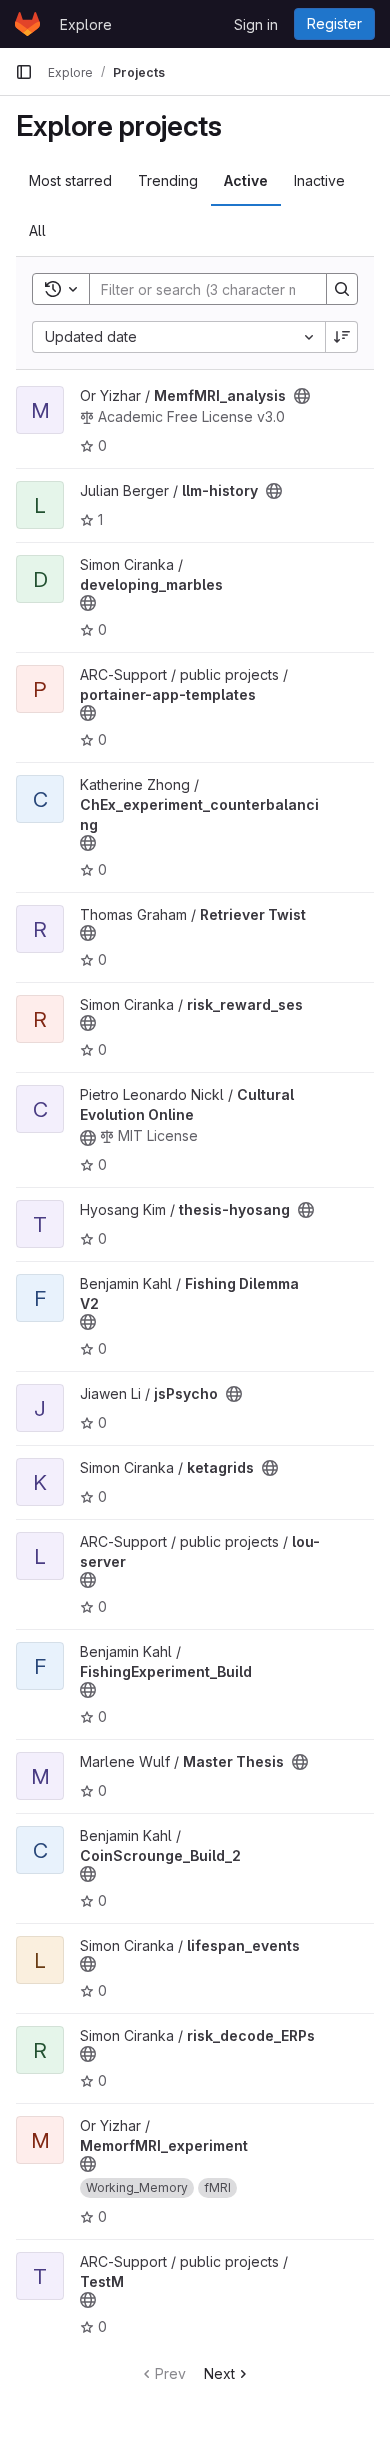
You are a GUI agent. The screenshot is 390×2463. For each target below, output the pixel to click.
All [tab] (37, 230)
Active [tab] (246, 180)
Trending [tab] (168, 180)
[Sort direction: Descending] (342, 337)
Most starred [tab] (70, 180)
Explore (86, 24)
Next (219, 2373)
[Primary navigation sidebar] (24, 72)
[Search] (342, 289)
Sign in (256, 24)
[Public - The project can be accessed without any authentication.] (302, 396)
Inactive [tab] (319, 180)
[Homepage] (27, 24)
